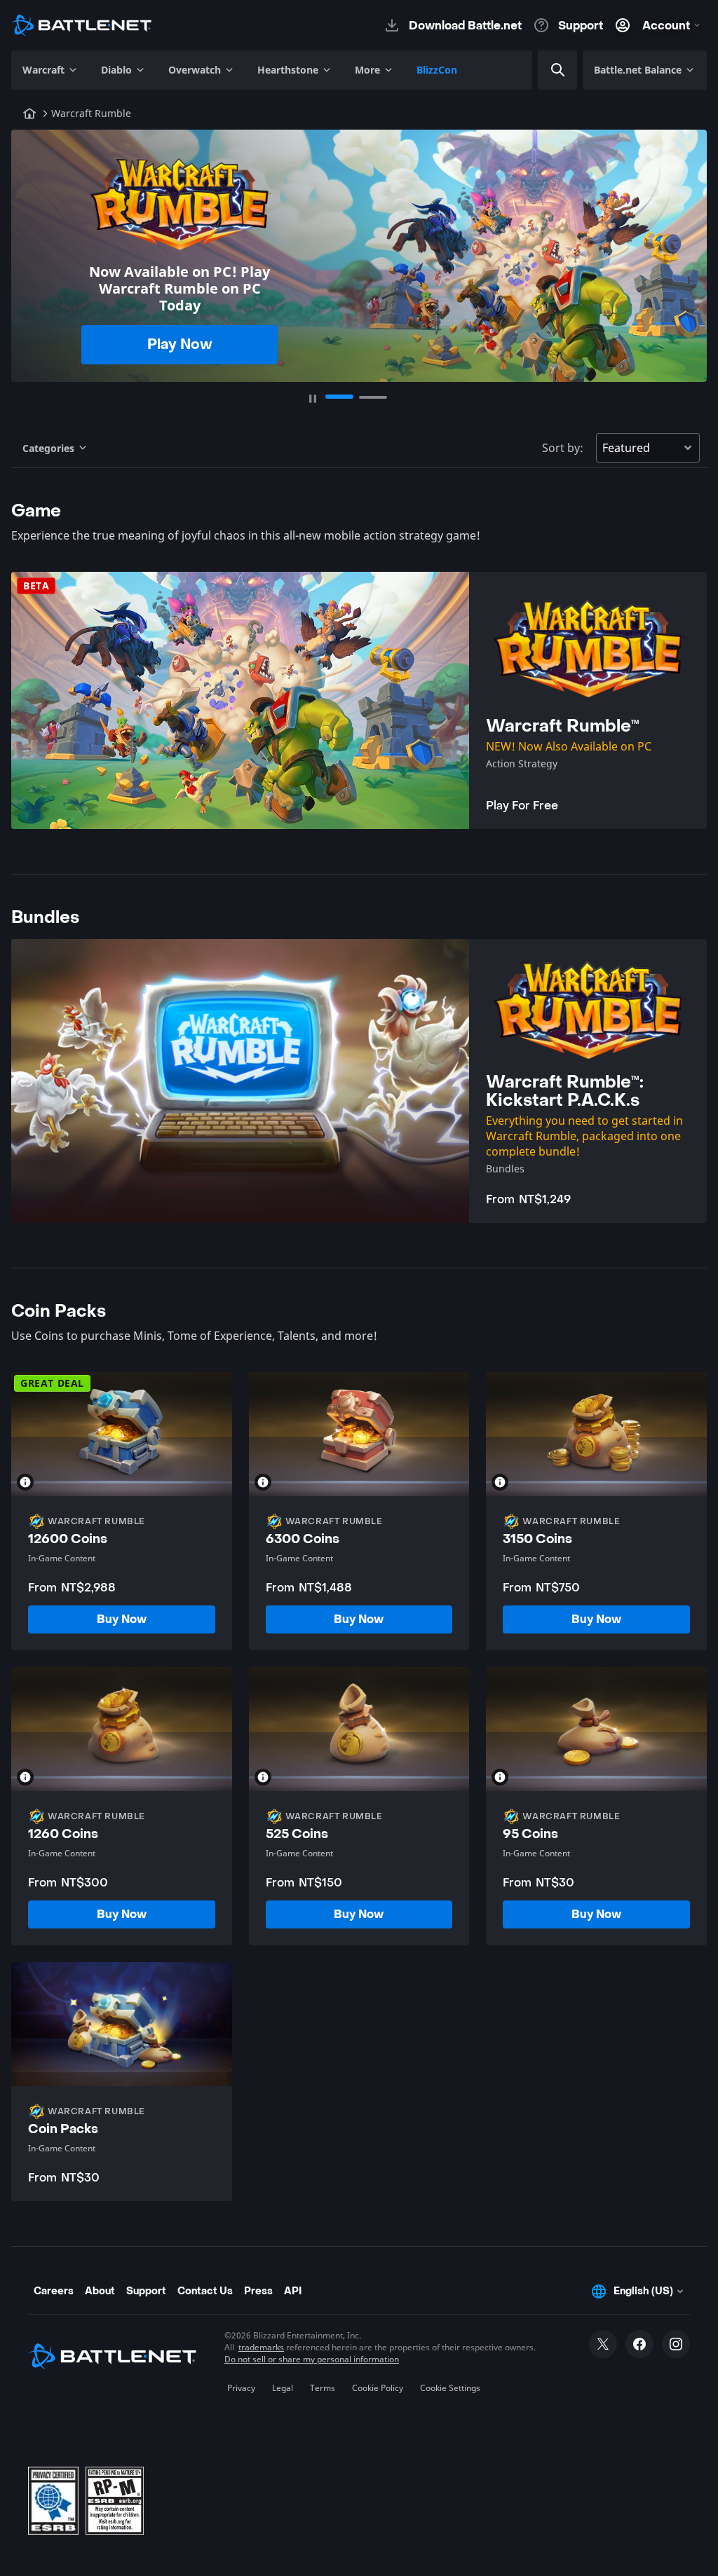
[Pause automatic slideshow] (313, 399)
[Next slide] (687, 249)
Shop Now (180, 336)
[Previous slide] (31, 249)
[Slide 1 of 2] (339, 397)
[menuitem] (50, 70)
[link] (122, 1619)
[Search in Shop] (558, 70)
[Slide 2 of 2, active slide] (373, 397)
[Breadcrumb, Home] (29, 114)
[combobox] (578, 70)
